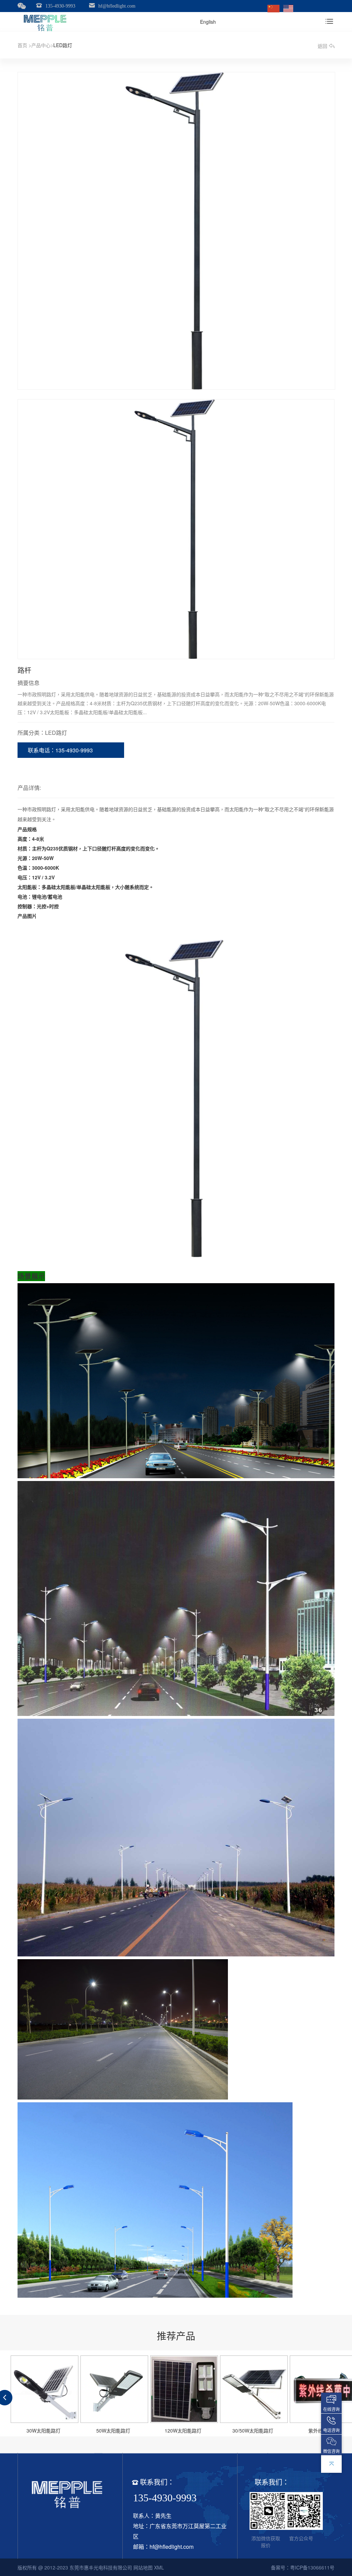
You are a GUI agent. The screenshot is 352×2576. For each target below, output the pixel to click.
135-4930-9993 (60, 6)
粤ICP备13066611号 (312, 2567)
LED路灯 (63, 45)
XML (159, 2567)
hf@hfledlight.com (117, 6)
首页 (22, 45)
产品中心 (41, 45)
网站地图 (143, 2567)
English (208, 22)
